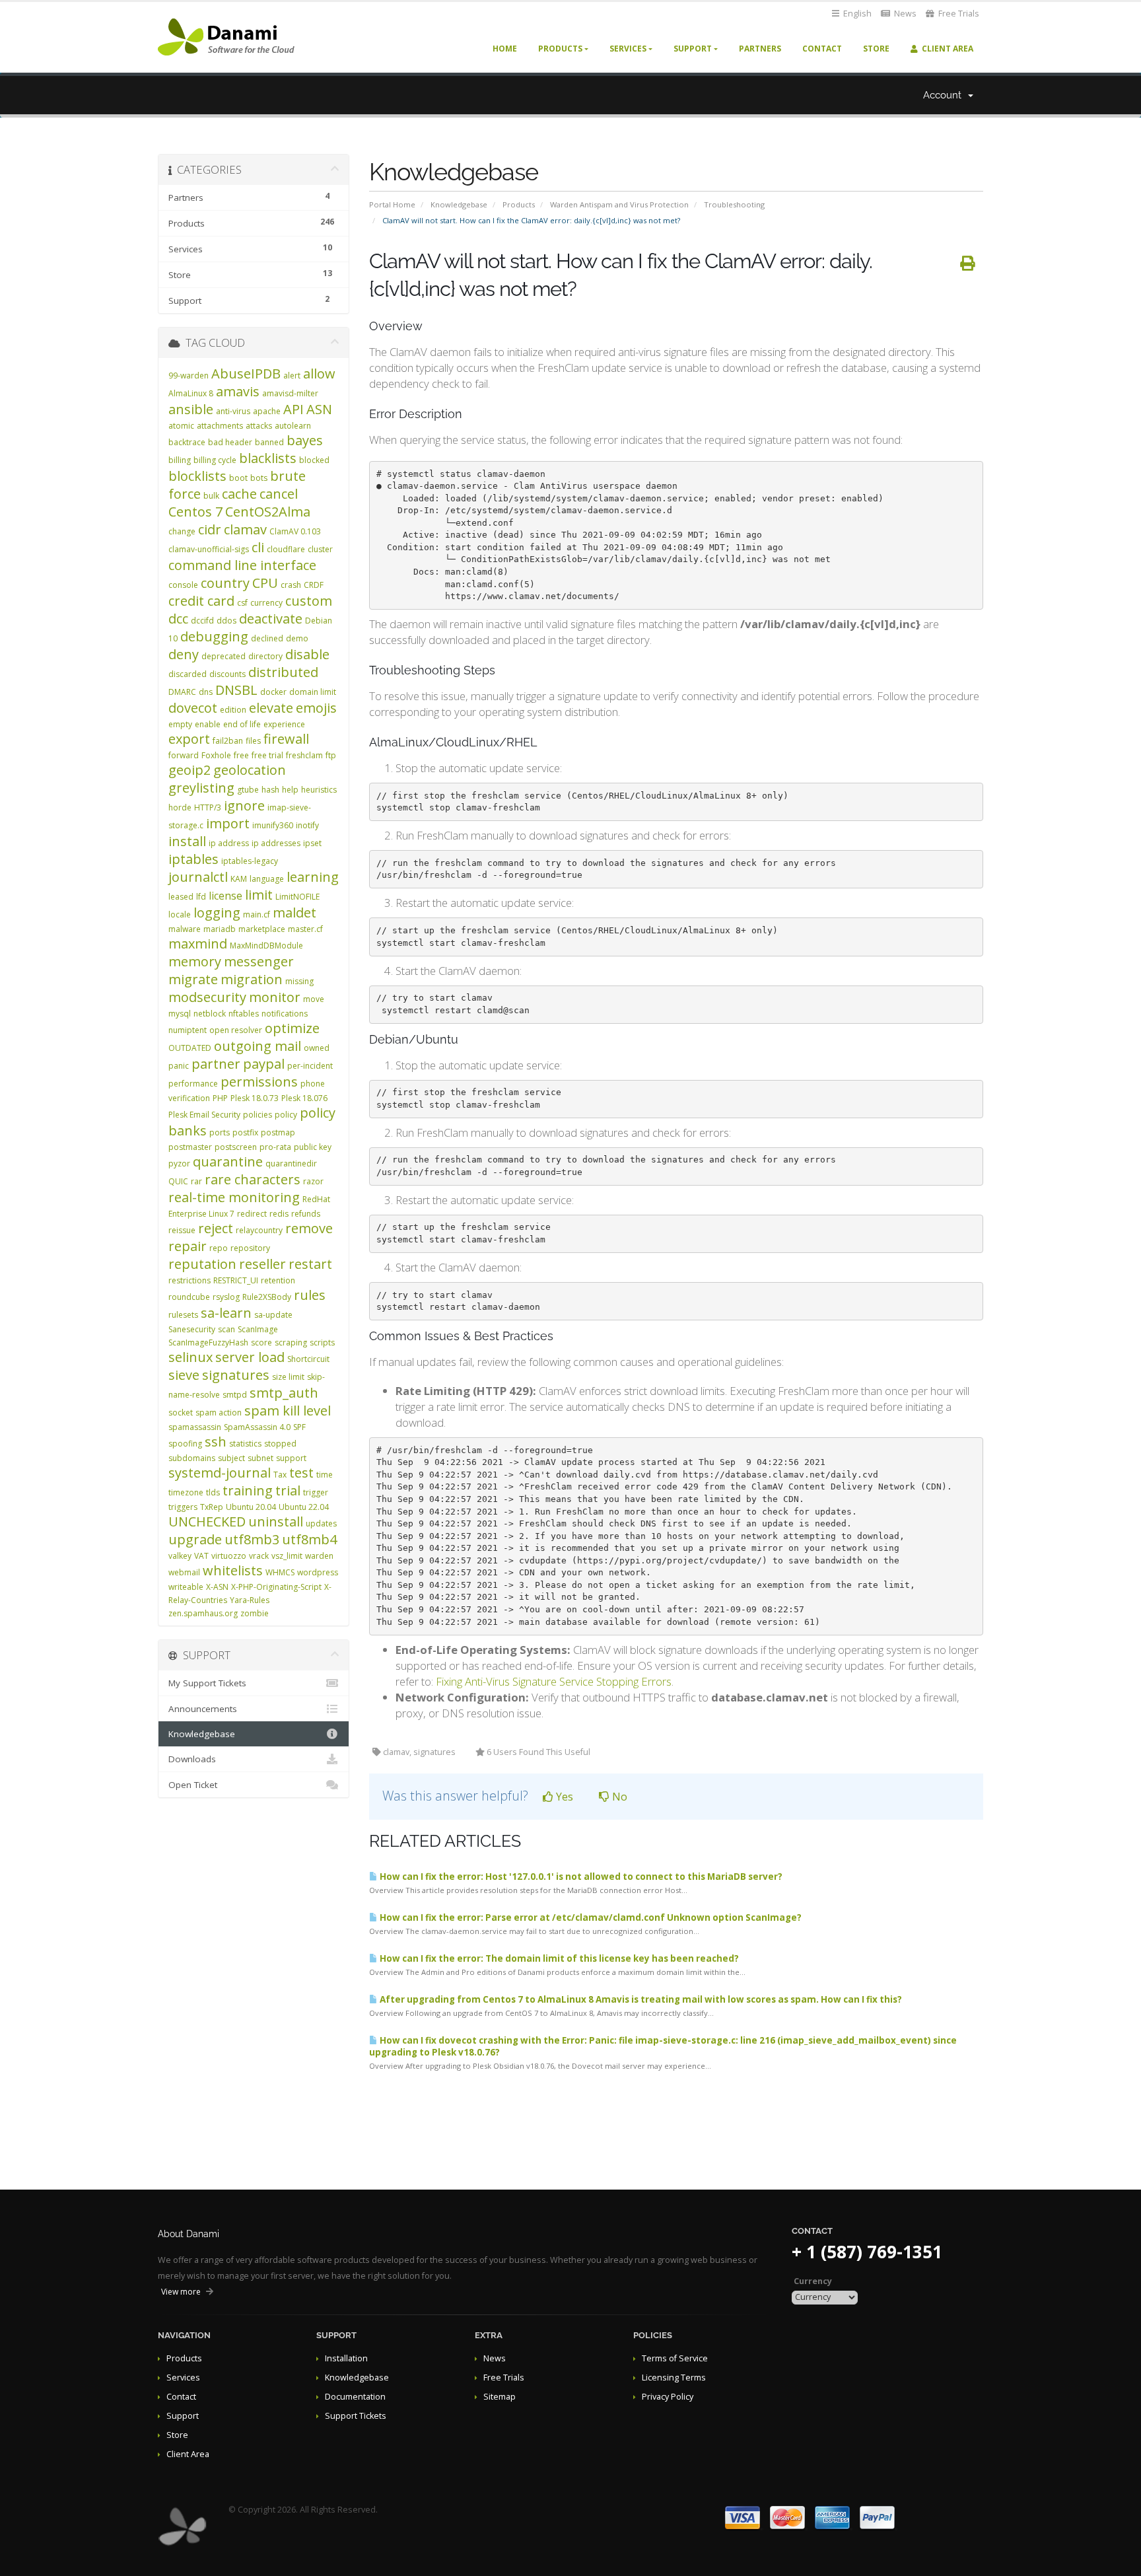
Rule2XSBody (267, 1297)
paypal (264, 1064)
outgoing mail (258, 1046)
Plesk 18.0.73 (255, 1098)
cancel (279, 494)
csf (242, 603)
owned (317, 1048)
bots (259, 478)
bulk (211, 496)
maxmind (198, 944)
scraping (291, 1342)
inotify (307, 825)
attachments (220, 426)
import (228, 823)
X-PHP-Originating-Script (276, 1587)
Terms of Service (675, 2358)
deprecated (224, 656)
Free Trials (958, 14)
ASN (319, 409)
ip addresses (276, 843)
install (187, 841)
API (294, 409)
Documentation (355, 2397)
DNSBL (236, 690)
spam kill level (288, 1411)
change (182, 531)
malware (185, 929)
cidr (210, 529)
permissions (259, 1082)
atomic (181, 426)
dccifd (202, 621)
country (225, 583)
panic (179, 1066)
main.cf (257, 914)
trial (288, 1490)
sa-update (273, 1315)
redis (279, 1214)
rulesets (183, 1315)
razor (313, 1181)
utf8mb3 (252, 1539)
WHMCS (280, 1572)
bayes (305, 440)
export (189, 739)
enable (208, 724)
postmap (278, 1132)
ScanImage (258, 1329)
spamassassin (195, 1427)
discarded (188, 674)
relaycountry (259, 1230)
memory (195, 961)
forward (184, 755)
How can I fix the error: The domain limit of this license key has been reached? (558, 1958)
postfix (245, 1132)
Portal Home (392, 204)
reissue (182, 1230)
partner (216, 1064)
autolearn (293, 426)
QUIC (178, 1181)
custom (309, 601)
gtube (248, 790)
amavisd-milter (290, 393)
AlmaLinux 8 (191, 393)
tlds (213, 1492)
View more (181, 2292)
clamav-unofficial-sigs (209, 549)
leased (181, 897)
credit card (201, 601)
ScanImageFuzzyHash (208, 1342)
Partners (760, 49)
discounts (227, 674)
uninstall (276, 1521)
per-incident (310, 1066)
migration (252, 979)
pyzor (179, 1163)
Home (505, 49)
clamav (245, 529)
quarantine (228, 1162)
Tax (280, 1475)
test (301, 1473)
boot (238, 478)
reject (216, 1228)
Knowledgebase (459, 204)
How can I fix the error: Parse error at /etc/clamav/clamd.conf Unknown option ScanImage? (590, 1917)
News (904, 14)
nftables (244, 1014)
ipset (312, 843)
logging (217, 912)
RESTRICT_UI (236, 1280)
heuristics (319, 790)
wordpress (318, 1572)
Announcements (203, 1709)
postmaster (190, 1147)
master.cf (305, 929)
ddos (226, 621)
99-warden (189, 376)
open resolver (236, 1030)
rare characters (253, 1179)
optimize (292, 1028)
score (261, 1342)
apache (267, 411)
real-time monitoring (234, 1197)
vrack (259, 1556)
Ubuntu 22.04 (304, 1507)
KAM (239, 879)
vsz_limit (287, 1556)
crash (291, 585)
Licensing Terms (674, 2378)
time (325, 1475)
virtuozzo (229, 1556)
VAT (201, 1556)
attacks (259, 426)
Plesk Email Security (204, 1115)
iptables (193, 859)
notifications (285, 1014)
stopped (280, 1444)
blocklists (197, 476)
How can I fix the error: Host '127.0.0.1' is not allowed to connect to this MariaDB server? (580, 1877)
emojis (316, 708)
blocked (314, 460)
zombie (255, 1613)
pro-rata (275, 1147)
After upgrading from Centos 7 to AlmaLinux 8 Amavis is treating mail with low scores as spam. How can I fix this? (640, 1999)
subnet (260, 1458)
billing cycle (215, 460)
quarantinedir (291, 1163)
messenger (259, 961)
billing (180, 460)
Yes (563, 1797)
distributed (283, 672)
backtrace (187, 442)
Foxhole (216, 755)
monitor (275, 997)
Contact (822, 49)
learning (313, 877)
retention (278, 1280)
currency (266, 603)
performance (193, 1084)
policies (258, 1115)
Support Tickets (356, 2416)
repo (219, 1248)
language (267, 879)
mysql (180, 1014)
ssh (216, 1442)
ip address (229, 843)
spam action (219, 1413)
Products (560, 49)
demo (297, 638)
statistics (245, 1444)
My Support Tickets (207, 1683)
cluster (320, 549)
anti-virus (233, 411)
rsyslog (226, 1297)
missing (299, 981)
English (856, 14)
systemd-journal (220, 1473)
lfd (201, 897)
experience (284, 724)
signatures (236, 1375)
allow (319, 374)
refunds (306, 1214)
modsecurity (207, 997)
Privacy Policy (668, 2397)
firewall (286, 739)
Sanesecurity (192, 1329)
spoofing (185, 1444)
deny (184, 654)
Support (693, 49)
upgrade (195, 1539)
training (248, 1490)
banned (269, 442)
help (290, 790)
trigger (316, 1492)
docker (273, 692)
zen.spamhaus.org (203, 1613)
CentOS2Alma (268, 512)
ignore (244, 805)
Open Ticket (193, 1785)
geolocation (250, 770)
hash (270, 790)
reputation (202, 1264)
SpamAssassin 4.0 (257, 1427)
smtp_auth (284, 1393)
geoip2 (190, 770)
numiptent (188, 1030)
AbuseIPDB (246, 374)
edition (233, 710)
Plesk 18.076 (304, 1098)
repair (188, 1246)
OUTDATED (190, 1048)
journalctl (198, 877)
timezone (186, 1492)
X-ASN (217, 1587)
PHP (220, 1098)
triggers (183, 1507)
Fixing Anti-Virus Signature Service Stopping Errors (554, 1681)
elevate (271, 708)
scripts (322, 1342)
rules (310, 1295)
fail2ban (228, 741)
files (253, 741)
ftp (331, 755)
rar (196, 1181)
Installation (346, 2358)
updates (321, 1523)
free (241, 755)
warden (319, 1556)
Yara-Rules (250, 1600)
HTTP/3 (208, 807)
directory (265, 656)
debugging (214, 636)
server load (250, 1357)
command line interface (242, 565)
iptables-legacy (250, 861)
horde (180, 807)
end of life (242, 724)
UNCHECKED (207, 1521)
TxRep (212, 1507)
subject (231, 1458)
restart (310, 1264)
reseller (262, 1264)
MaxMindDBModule (266, 946)
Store (876, 49)
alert (292, 376)
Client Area (946, 49)
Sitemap (500, 2397)
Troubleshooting (734, 204)
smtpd (235, 1395)
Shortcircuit (308, 1359)
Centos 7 (195, 512)
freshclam (304, 755)
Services (628, 49)
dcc (178, 619)
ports (220, 1132)
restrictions (190, 1280)
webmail (184, 1572)
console (183, 585)
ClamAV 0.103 (295, 531)
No (618, 1797)
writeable (186, 1587)
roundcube (189, 1297)
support (291, 1458)
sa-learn (226, 1313)
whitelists (233, 1570)
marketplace (262, 929)
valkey (180, 1556)
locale (180, 914)
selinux (190, 1357)
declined (267, 638)
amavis (238, 391)
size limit (288, 1377)
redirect (252, 1214)
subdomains (192, 1458)
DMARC (182, 692)
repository (250, 1248)
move (314, 999)
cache (239, 494)
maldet (294, 912)
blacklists (268, 458)
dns (206, 692)
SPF (299, 1427)
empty (180, 724)
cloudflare (286, 549)
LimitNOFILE (297, 897)
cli (258, 547)
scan (226, 1329)
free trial (267, 755)
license (225, 896)
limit (259, 895)
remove (309, 1228)
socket (181, 1413)
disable (307, 654)
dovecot (193, 708)
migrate (193, 979)
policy (286, 1115)
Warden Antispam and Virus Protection (619, 204)
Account (945, 95)
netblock (210, 1014)
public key (313, 1147)
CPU (265, 583)
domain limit (313, 692)
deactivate (271, 619)
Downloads (192, 1759)
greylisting (201, 788)
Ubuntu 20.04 (251, 1507)
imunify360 (273, 825)
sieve (184, 1375)
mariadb (220, 929)
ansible (191, 409)
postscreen (236, 1147)
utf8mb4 (309, 1539)
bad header (230, 442)
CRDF (314, 585)
